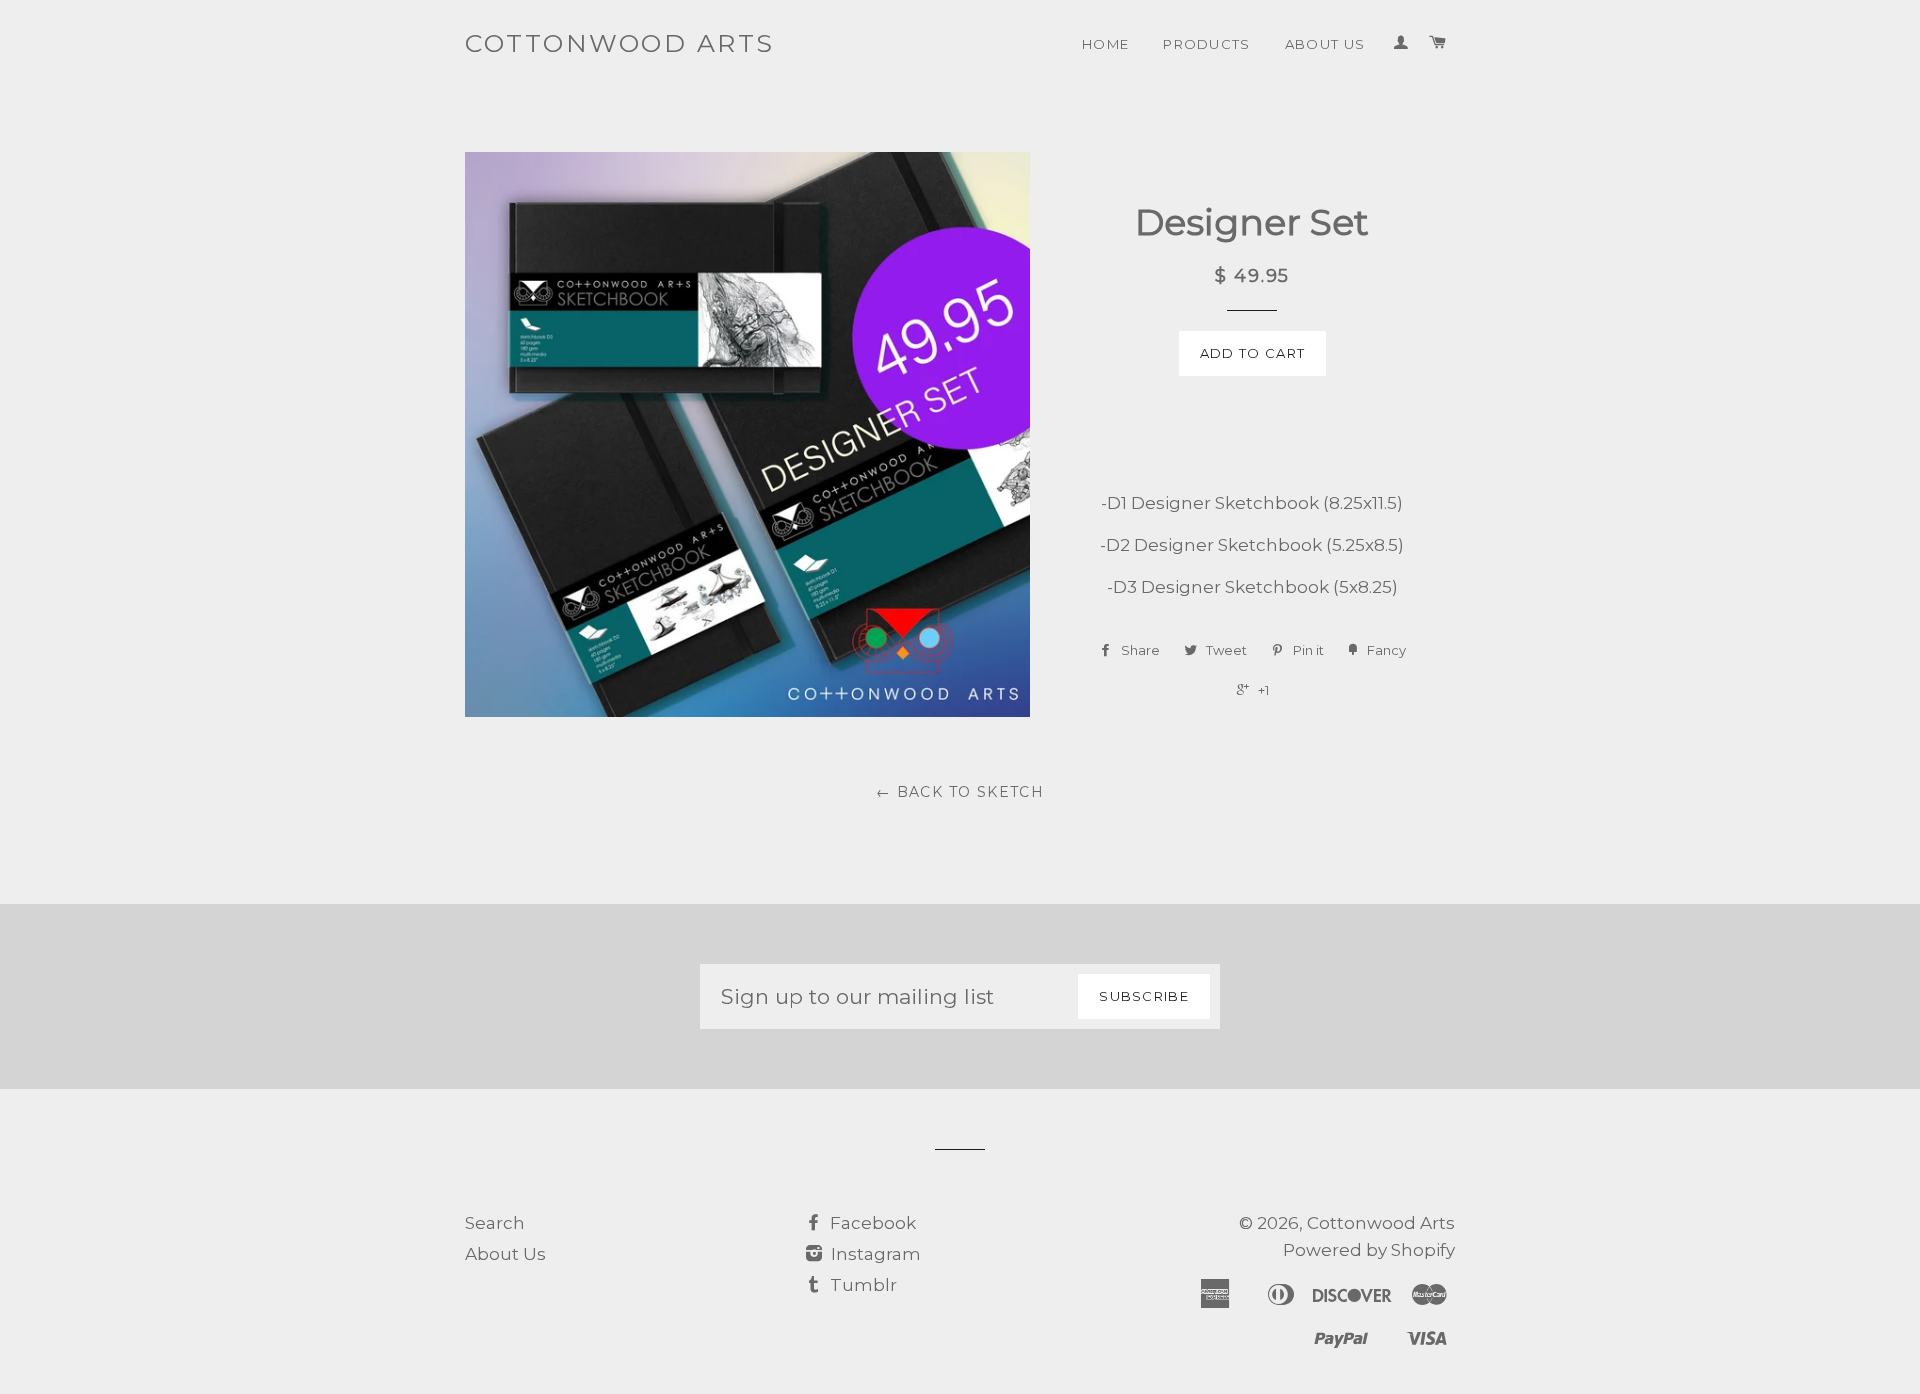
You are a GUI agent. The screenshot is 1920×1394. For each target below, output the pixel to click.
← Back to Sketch (960, 792)
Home (1105, 44)
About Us (1325, 44)
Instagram (874, 1254)
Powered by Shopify (1369, 1250)
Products (1207, 44)
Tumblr (861, 1285)
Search (495, 1223)
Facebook (871, 1223)
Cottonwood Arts (620, 43)
